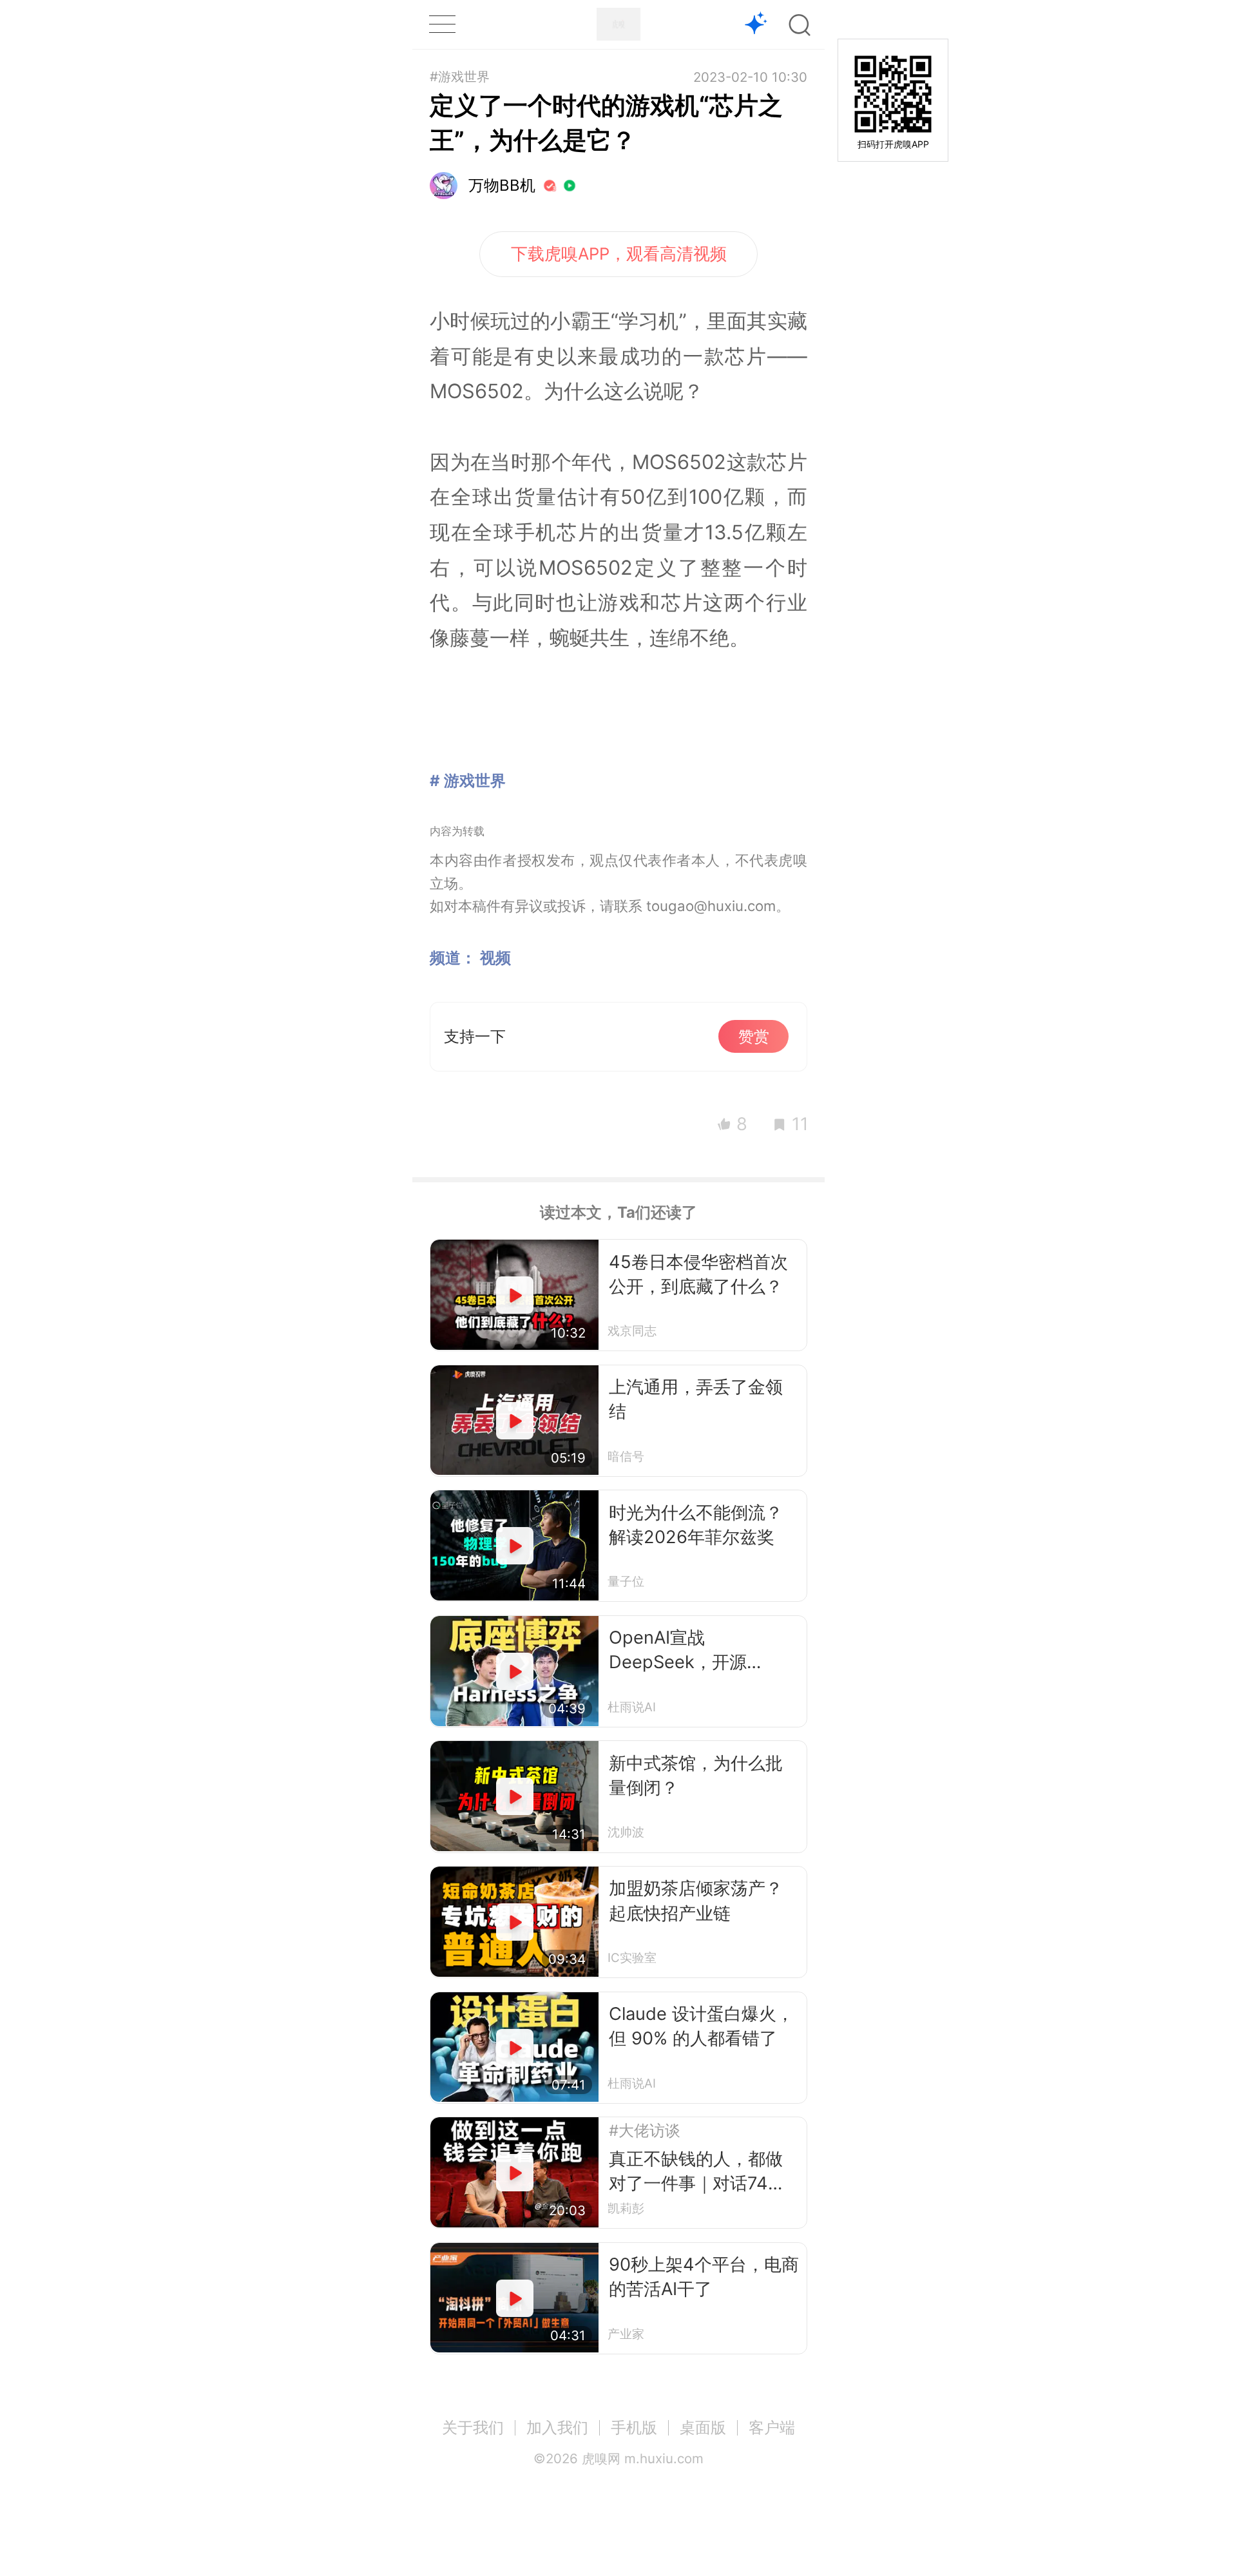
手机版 (634, 2427)
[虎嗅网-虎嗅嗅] (756, 25)
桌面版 (703, 2427)
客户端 (772, 2427)
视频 (495, 958)
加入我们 (557, 2427)
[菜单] (442, 24)
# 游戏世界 (468, 781)
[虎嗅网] (618, 24)
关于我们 (473, 2427)
